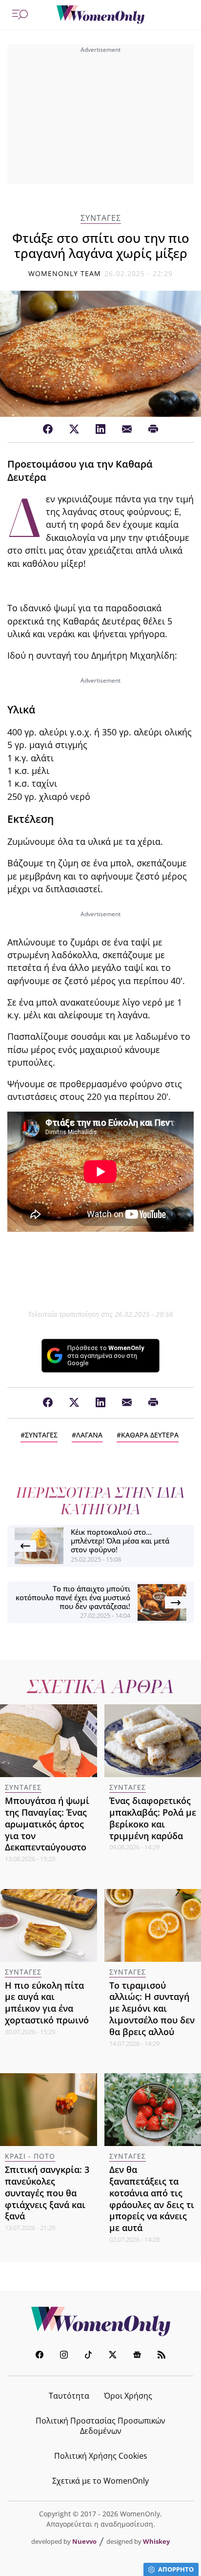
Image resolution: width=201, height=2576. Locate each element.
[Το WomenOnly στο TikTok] (88, 2356)
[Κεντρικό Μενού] (20, 15)
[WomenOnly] (100, 15)
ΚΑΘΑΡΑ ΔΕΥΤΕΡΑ (150, 1435)
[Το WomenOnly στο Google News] (137, 2356)
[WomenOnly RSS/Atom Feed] (161, 2356)
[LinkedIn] (100, 429)
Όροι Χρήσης (128, 2396)
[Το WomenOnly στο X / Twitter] (113, 2356)
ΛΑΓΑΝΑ (89, 1435)
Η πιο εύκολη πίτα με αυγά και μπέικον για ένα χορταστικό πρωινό (47, 2003)
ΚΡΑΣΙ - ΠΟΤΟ (30, 2156)
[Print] (153, 429)
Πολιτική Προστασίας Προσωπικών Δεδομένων (100, 2426)
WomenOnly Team (65, 273)
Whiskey (156, 2541)
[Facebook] (48, 429)
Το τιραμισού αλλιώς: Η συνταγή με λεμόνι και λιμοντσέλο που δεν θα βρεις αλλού (152, 2008)
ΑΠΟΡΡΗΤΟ (176, 2569)
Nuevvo (84, 2541)
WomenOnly (100, 2321)
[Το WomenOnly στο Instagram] (64, 2356)
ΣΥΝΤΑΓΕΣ (101, 218)
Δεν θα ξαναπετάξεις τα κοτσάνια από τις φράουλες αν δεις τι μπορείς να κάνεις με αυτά (152, 2199)
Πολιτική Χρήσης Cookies (101, 2456)
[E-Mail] (127, 429)
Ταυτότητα (69, 2396)
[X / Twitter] (74, 429)
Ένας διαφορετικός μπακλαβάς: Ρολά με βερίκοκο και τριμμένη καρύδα (153, 1818)
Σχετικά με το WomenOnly (100, 2481)
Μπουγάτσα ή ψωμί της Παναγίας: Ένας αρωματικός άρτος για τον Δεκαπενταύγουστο (47, 1824)
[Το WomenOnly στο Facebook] (40, 2356)
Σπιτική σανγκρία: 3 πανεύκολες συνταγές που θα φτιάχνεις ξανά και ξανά (47, 2193)
